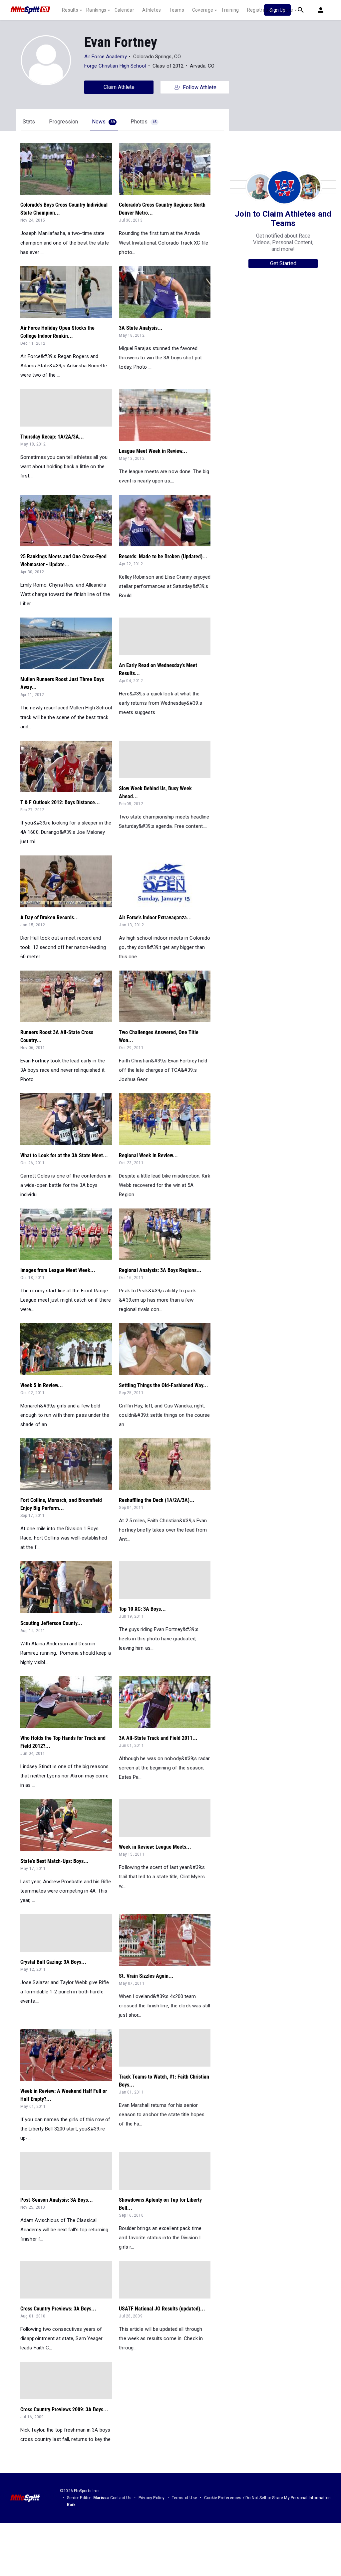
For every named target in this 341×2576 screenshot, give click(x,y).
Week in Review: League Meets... (155, 1847)
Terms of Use (184, 2498)
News (103, 122)
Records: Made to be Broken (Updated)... (163, 556)
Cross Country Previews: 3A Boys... (58, 2309)
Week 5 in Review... (42, 1385)
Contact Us (121, 2498)
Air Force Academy (106, 57)
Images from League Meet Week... (58, 1270)
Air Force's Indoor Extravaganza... (155, 918)
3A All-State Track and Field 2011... (158, 1738)
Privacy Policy (152, 2498)
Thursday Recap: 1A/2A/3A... (52, 437)
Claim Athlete (119, 87)
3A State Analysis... (141, 328)
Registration (261, 10)
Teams (176, 10)
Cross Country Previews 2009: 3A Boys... (64, 2409)
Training (230, 10)
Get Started (283, 263)
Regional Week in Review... (148, 1155)
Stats (29, 122)
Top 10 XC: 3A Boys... (142, 1609)
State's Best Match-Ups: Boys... (54, 1861)
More (287, 10)
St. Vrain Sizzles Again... (146, 1976)
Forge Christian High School (115, 66)
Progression (63, 122)
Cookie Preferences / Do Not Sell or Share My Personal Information (267, 2498)
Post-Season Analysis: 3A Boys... (57, 2200)
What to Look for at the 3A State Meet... (64, 1155)
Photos (144, 122)
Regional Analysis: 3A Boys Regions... (160, 1270)
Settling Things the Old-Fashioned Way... (164, 1385)
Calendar (124, 10)
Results (70, 10)
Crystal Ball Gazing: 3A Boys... (53, 1962)
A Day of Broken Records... (50, 918)
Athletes (152, 10)
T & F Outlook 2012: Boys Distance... (60, 802)
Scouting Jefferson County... (51, 1623)
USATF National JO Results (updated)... (162, 2309)
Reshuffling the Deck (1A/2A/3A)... (157, 1500)
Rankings (96, 10)
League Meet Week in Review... (153, 451)
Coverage (203, 10)
